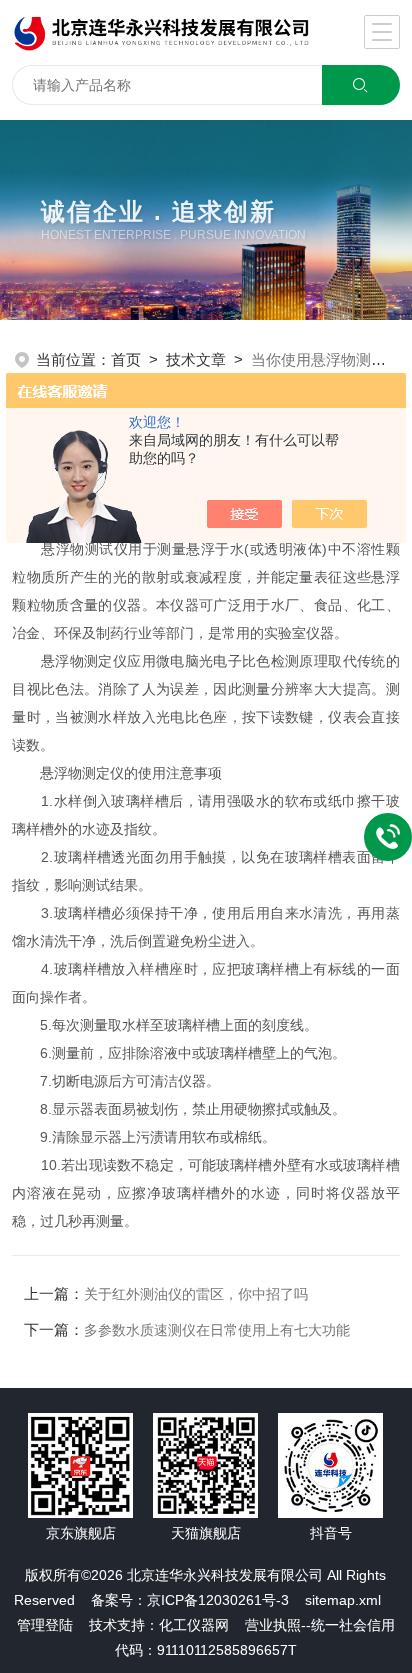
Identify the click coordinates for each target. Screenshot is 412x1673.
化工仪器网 (194, 1625)
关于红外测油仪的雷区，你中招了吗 (196, 1294)
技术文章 (196, 359)
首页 (126, 359)
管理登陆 (45, 1625)
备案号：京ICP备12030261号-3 (190, 1600)
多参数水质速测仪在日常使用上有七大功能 (217, 1330)
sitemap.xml (343, 1600)
